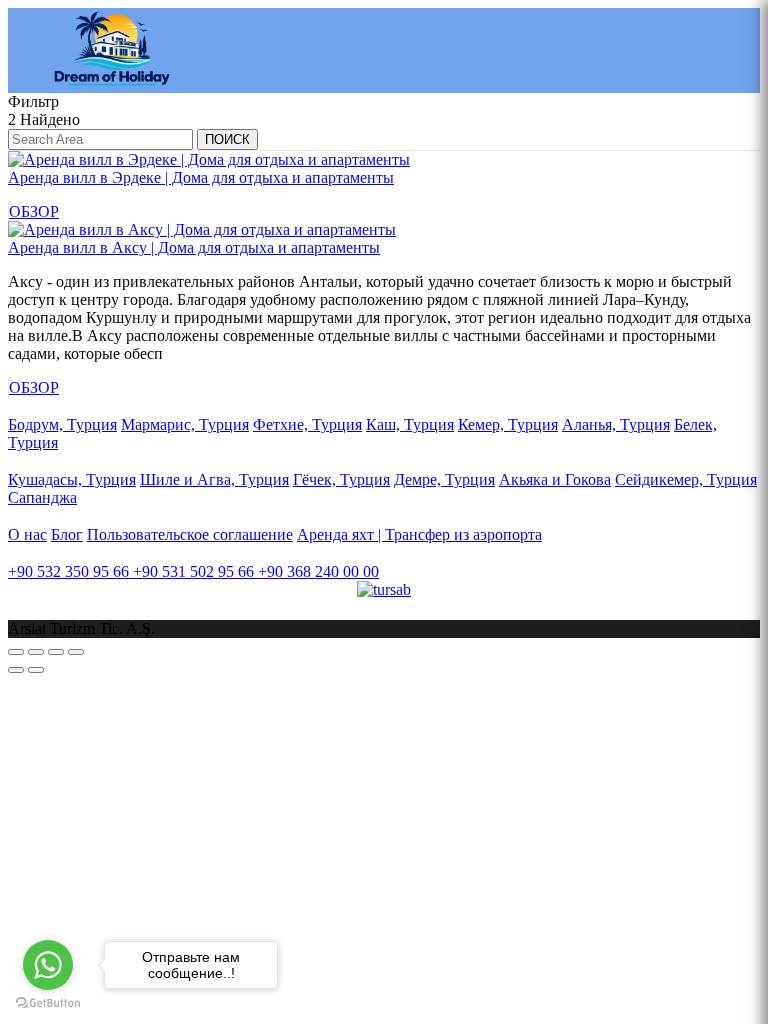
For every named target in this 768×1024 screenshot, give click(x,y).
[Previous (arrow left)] (16, 670)
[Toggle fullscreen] (56, 652)
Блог (67, 534)
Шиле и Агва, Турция (214, 479)
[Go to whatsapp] (48, 965)
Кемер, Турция (508, 424)
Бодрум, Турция (62, 424)
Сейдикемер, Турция (686, 479)
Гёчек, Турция (341, 479)
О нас (27, 534)
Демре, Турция (444, 479)
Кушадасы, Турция (72, 479)
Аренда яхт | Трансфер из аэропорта (419, 534)
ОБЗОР (34, 211)
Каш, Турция (410, 424)
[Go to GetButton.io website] (48, 1003)
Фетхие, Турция (307, 424)
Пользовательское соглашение (190, 534)
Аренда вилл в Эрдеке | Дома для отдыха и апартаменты (201, 177)
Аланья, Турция (616, 424)
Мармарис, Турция (185, 424)
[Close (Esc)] (16, 652)
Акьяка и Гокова (555, 479)
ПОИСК (227, 139)
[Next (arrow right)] (36, 670)
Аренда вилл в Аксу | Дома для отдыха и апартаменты (194, 247)
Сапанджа (42, 497)
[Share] (36, 652)
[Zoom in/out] (76, 652)
